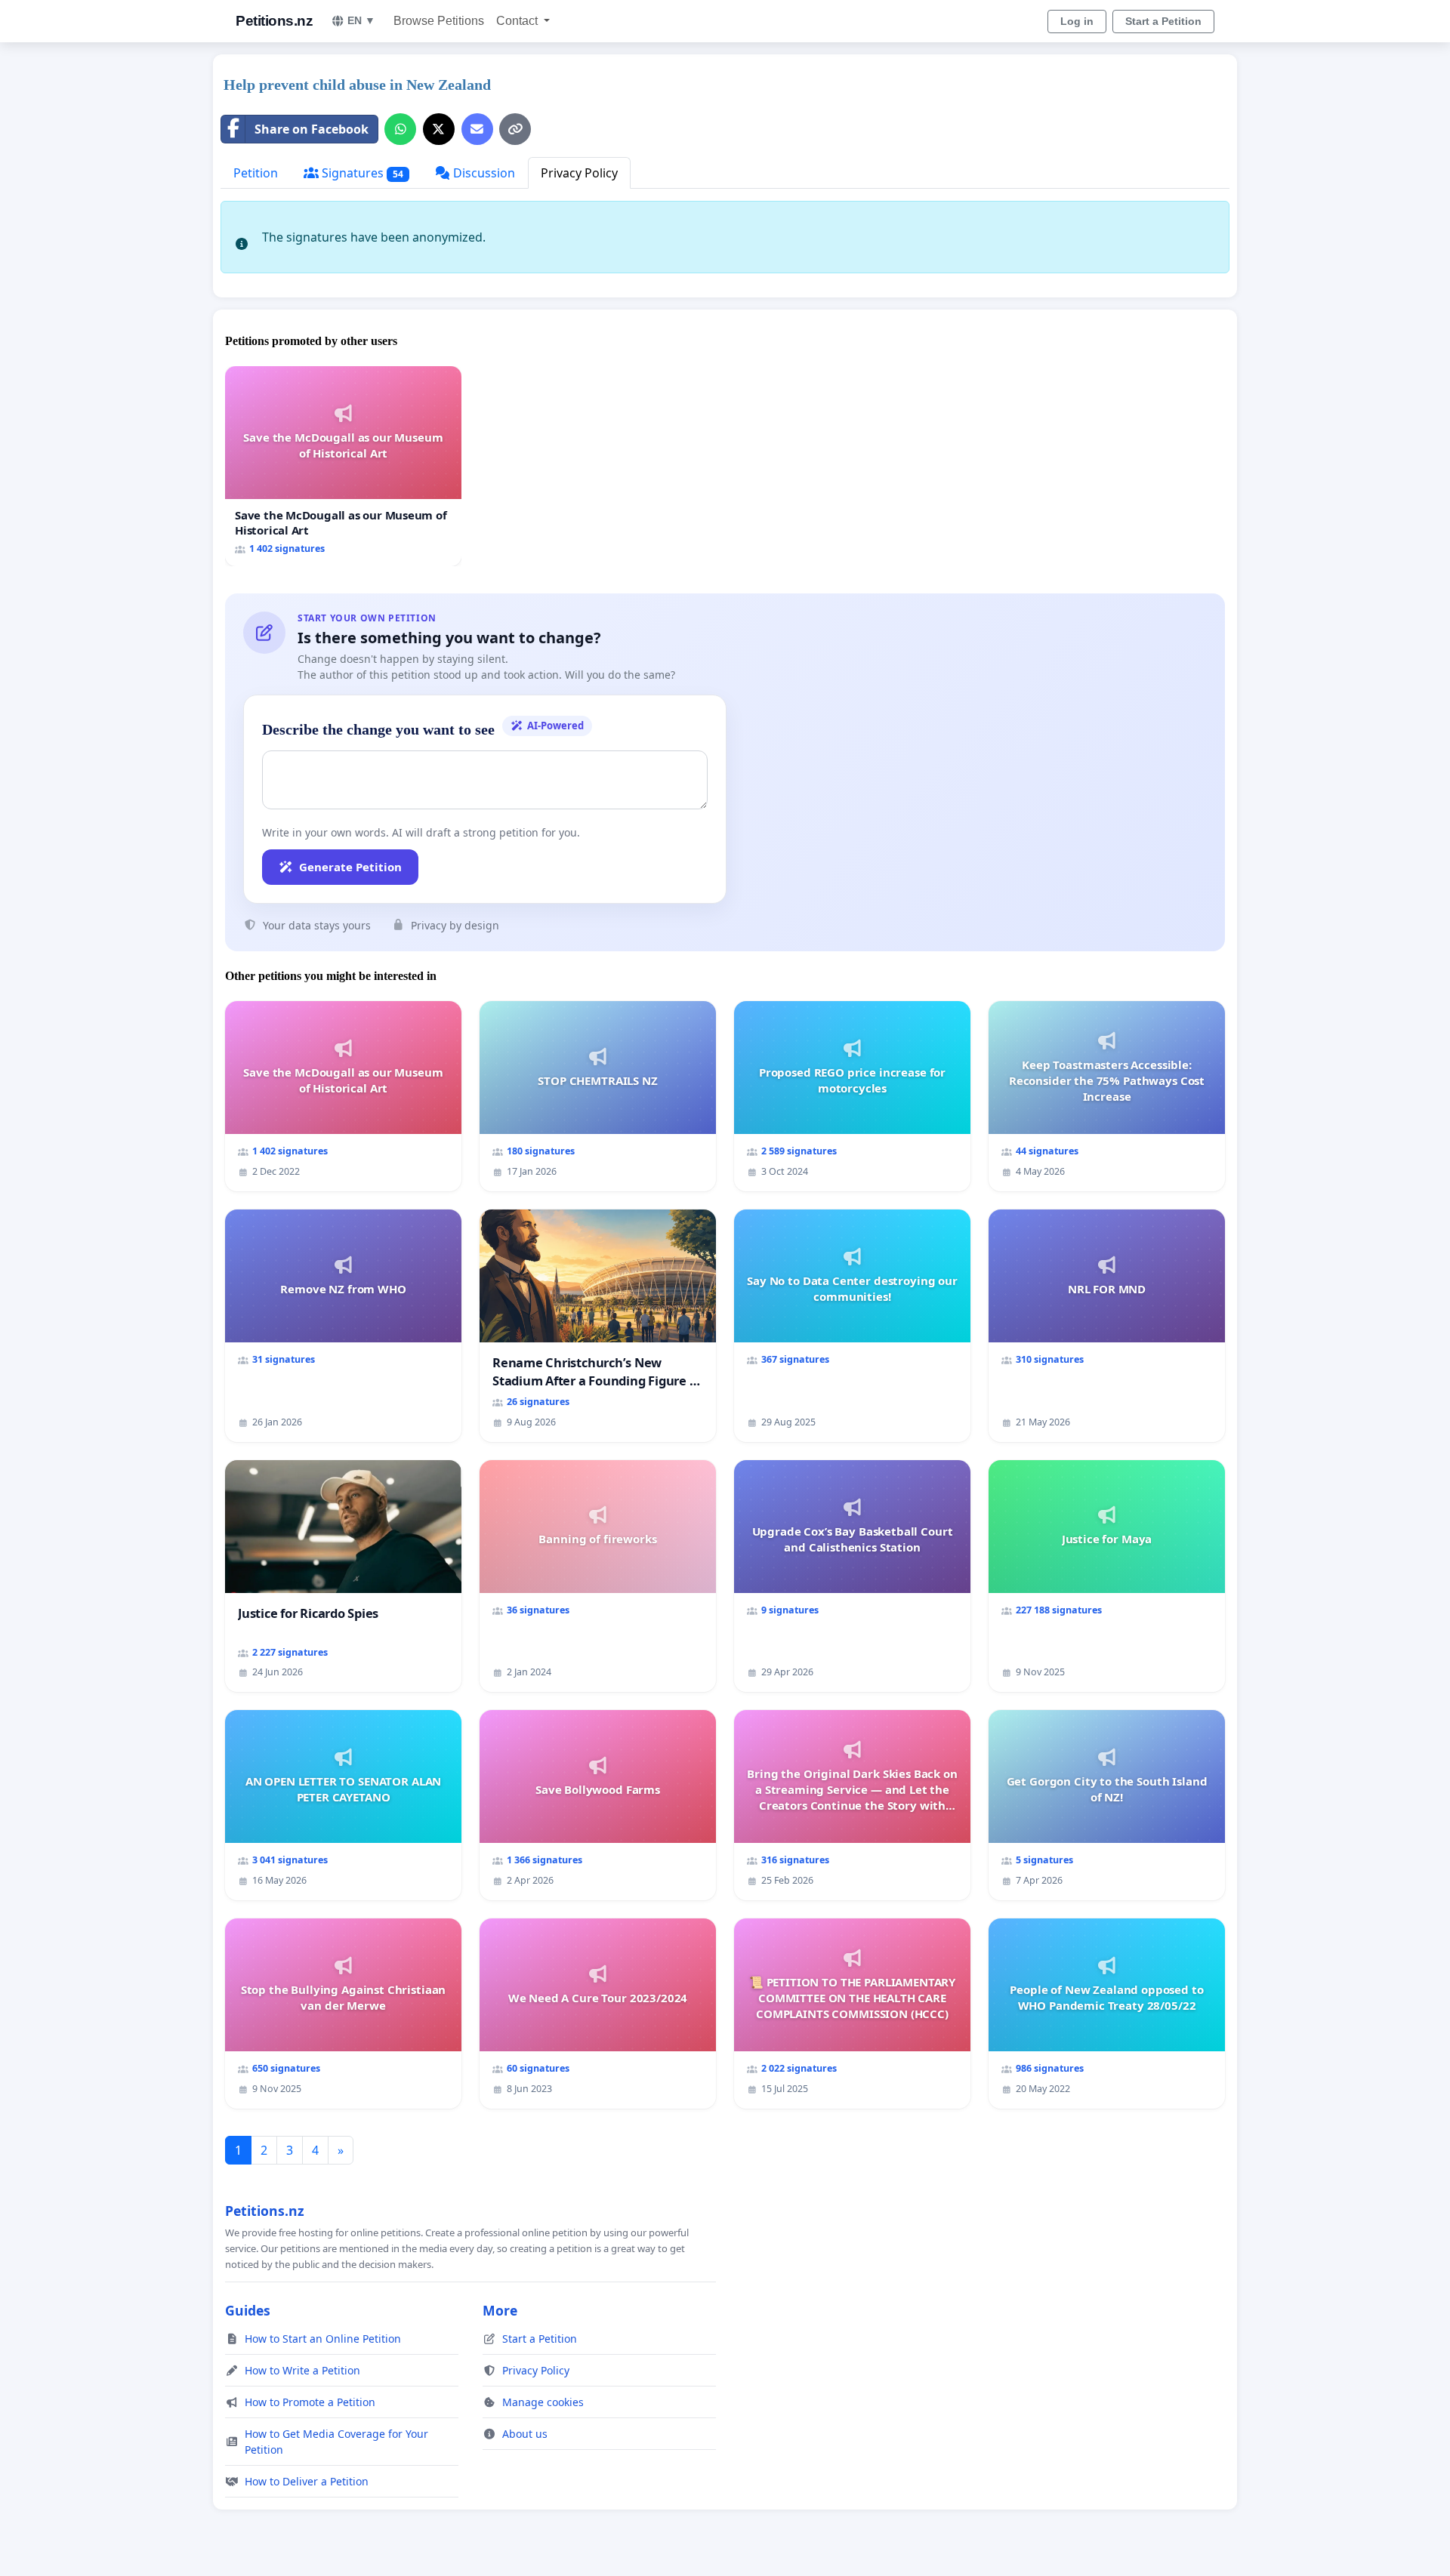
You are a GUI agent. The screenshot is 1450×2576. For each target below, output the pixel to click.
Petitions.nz (274, 21)
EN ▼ (361, 20)
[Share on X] (439, 129)
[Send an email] (477, 129)
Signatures (361, 173)
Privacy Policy (579, 173)
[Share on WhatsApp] (400, 129)
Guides (248, 2310)
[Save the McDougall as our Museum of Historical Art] (343, 466)
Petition (256, 173)
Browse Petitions (439, 21)
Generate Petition (350, 867)
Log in (1077, 21)
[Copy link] (515, 129)
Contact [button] (518, 21)
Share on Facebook (312, 129)
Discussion (483, 173)
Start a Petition (1163, 21)
